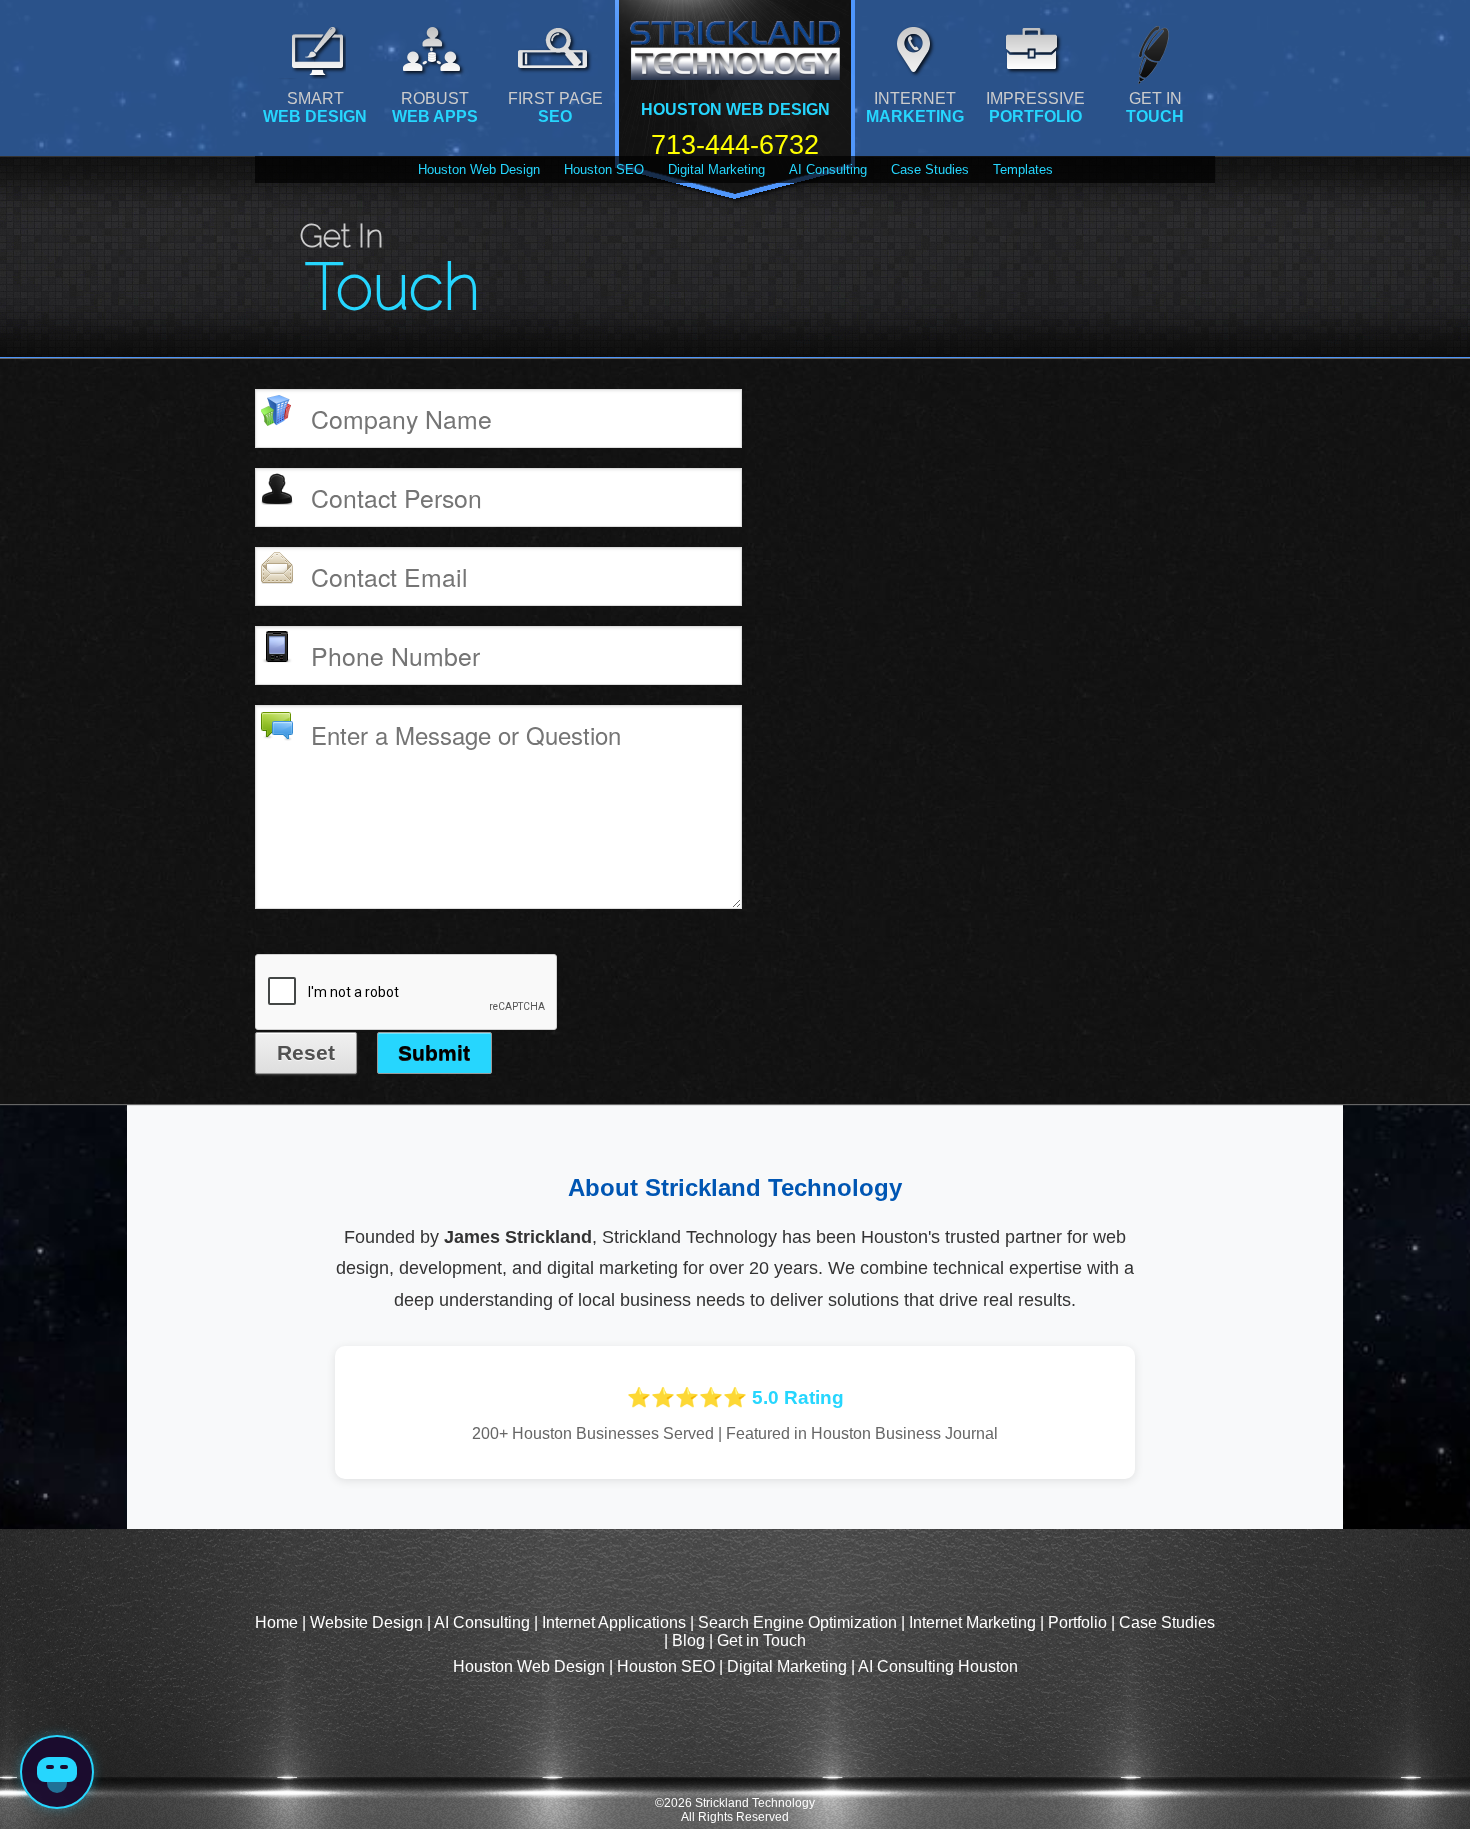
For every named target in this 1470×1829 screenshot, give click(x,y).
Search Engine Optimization (797, 1622)
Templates (1023, 169)
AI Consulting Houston (938, 1666)
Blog (688, 1640)
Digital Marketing (716, 169)
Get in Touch (761, 1640)
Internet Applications (614, 1622)
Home (276, 1622)
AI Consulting (828, 169)
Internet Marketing (972, 1622)
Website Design (366, 1622)
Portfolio (1077, 1622)
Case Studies (930, 169)
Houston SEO (604, 169)
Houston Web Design (479, 169)
